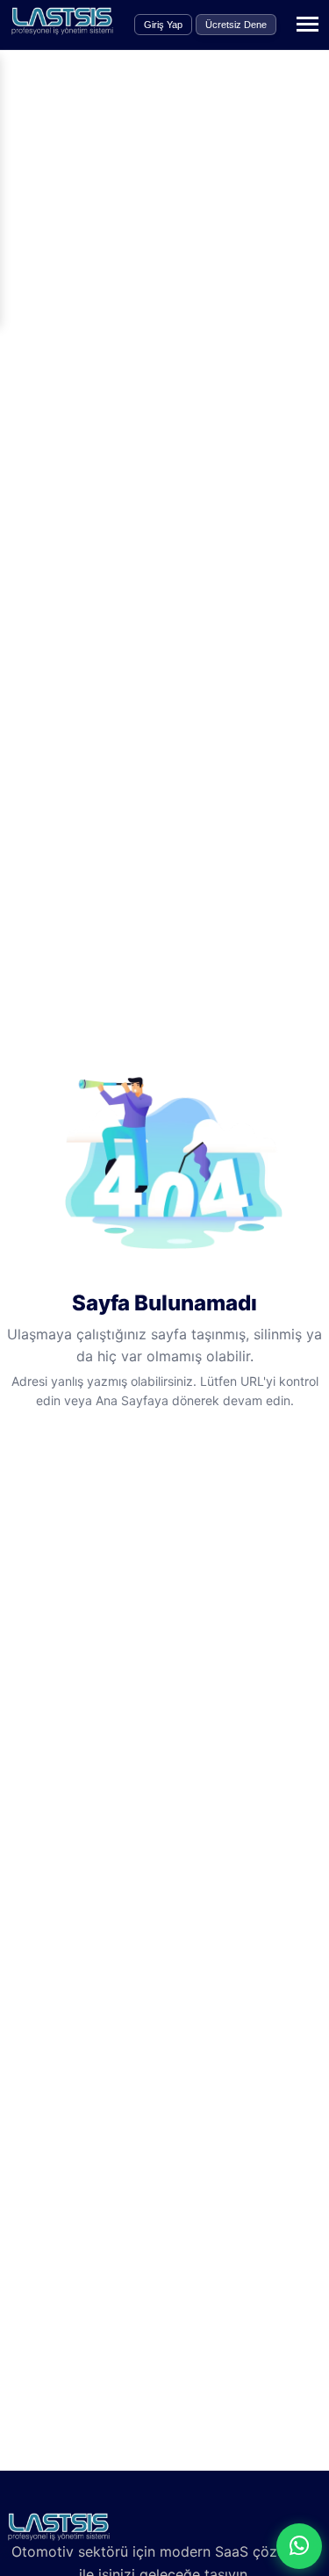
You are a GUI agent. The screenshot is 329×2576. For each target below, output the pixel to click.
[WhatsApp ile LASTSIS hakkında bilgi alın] (299, 2546)
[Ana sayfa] (62, 30)
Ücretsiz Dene (236, 25)
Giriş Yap (163, 25)
